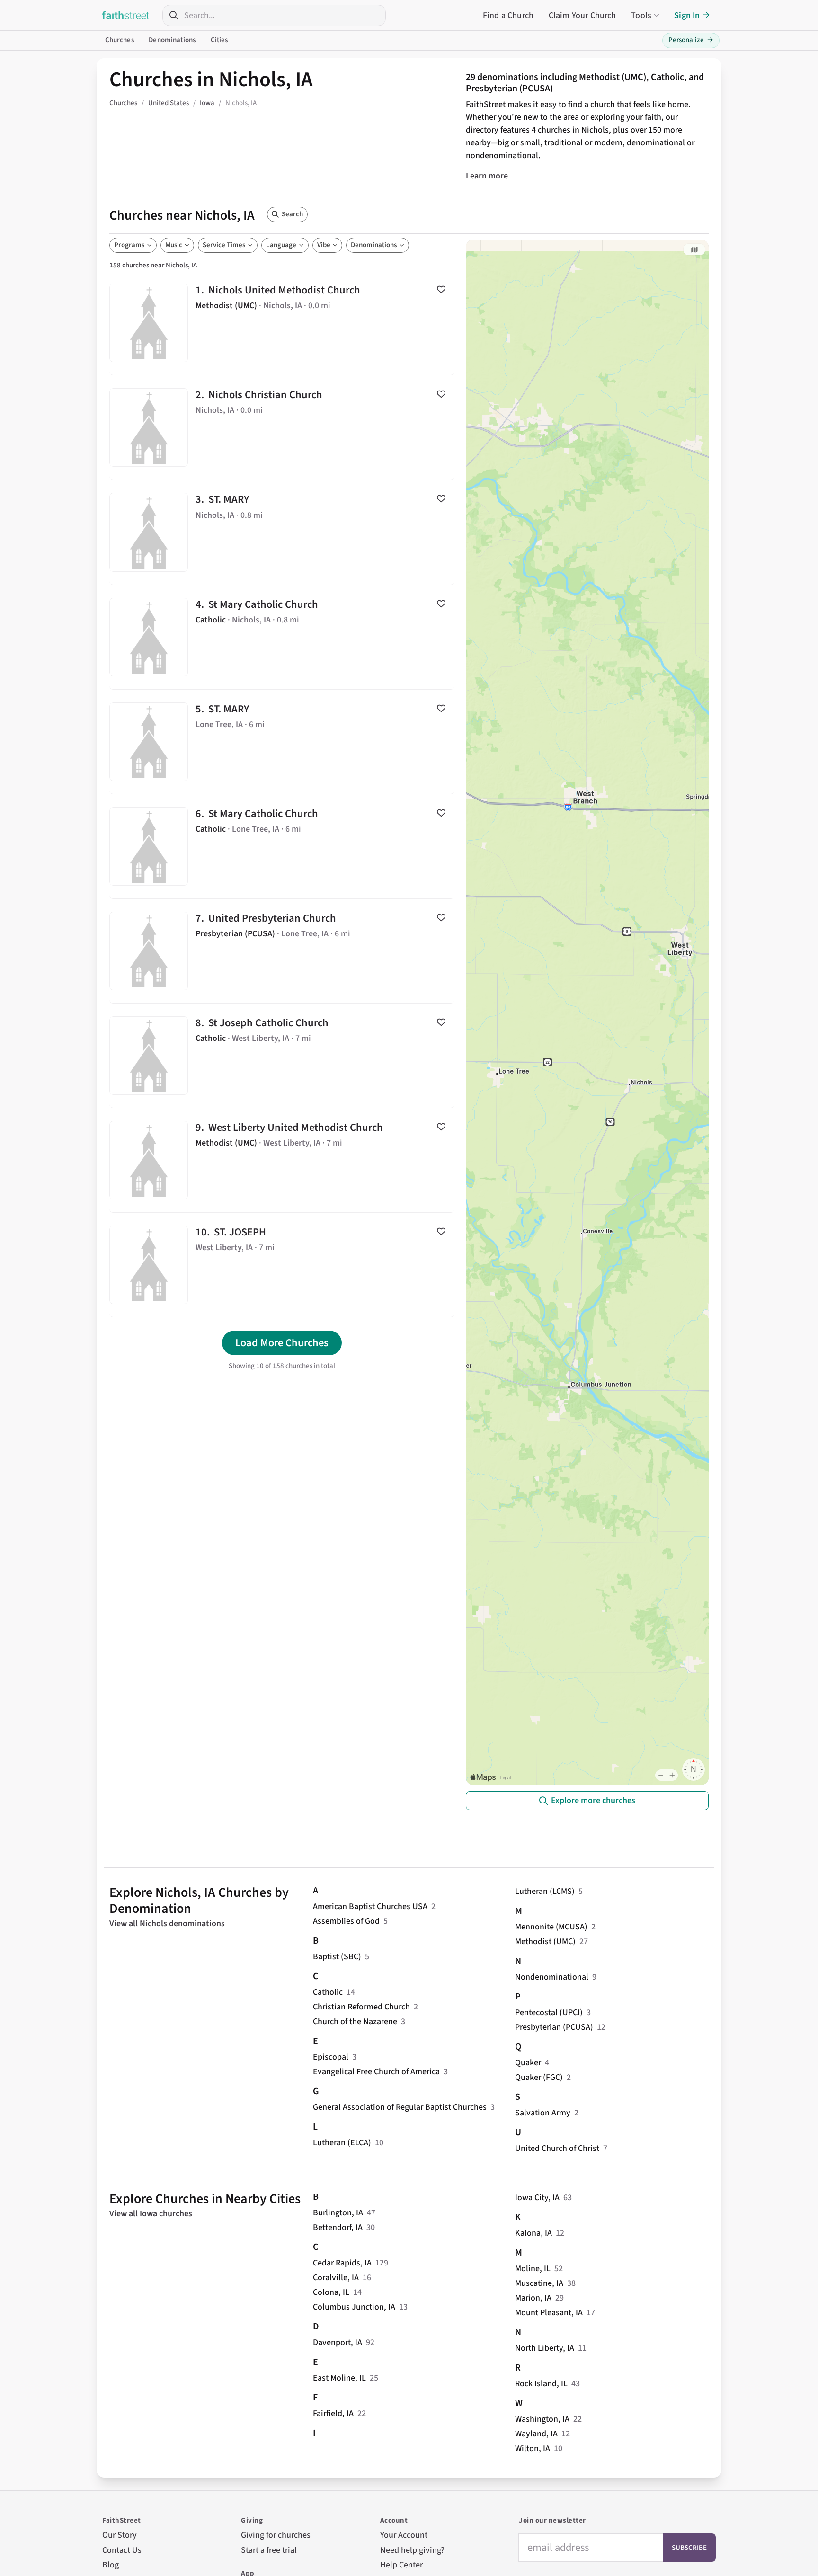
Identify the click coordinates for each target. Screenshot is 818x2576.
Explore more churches (593, 1800)
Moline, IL (533, 2269)
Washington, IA (542, 2419)
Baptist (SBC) (337, 1957)
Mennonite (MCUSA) (551, 1927)
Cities (219, 40)
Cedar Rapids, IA (342, 2263)
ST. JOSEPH (282, 1265)
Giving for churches (276, 2535)
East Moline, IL (339, 2378)
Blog (111, 2565)
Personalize (691, 40)
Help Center (401, 2565)
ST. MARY (282, 532)
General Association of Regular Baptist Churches (400, 2107)
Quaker (528, 2063)
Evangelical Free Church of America (376, 2072)
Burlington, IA (338, 2213)
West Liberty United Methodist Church (282, 1160)
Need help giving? (412, 2550)
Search (292, 214)
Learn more (487, 176)
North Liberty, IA (545, 2348)
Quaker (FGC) (539, 2077)
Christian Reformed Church (361, 2007)
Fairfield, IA (333, 2413)
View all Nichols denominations (167, 1923)
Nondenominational (552, 1977)
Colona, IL (331, 2292)
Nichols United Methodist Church (282, 323)
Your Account (404, 2535)
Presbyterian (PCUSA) (554, 2027)
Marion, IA (533, 2298)
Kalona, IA (533, 2233)
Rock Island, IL (541, 2384)
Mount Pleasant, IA (549, 2313)
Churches (120, 40)
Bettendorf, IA (338, 2227)
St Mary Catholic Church (282, 637)
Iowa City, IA (537, 2198)
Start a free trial (269, 2550)
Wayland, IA (536, 2434)
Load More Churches (282, 1343)
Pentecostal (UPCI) (549, 2012)
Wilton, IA (533, 2448)
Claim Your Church (582, 15)
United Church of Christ (557, 2148)
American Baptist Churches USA (370, 1906)
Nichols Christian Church (282, 427)
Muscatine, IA (539, 2283)
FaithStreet (126, 15)
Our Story (120, 2535)
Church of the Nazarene (355, 2021)
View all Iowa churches (151, 2214)
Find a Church (508, 15)
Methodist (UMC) (545, 1941)
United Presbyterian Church (282, 951)
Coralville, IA (336, 2278)
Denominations (172, 40)
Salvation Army (543, 2113)
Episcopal (331, 2057)
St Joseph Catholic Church (282, 1056)
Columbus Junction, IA (354, 2307)
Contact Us (122, 2550)
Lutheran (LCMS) (545, 1891)
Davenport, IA (338, 2342)
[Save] (441, 289)
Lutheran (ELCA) (342, 2143)
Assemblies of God (346, 1921)
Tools (641, 15)
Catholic (328, 1992)
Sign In (687, 15)
